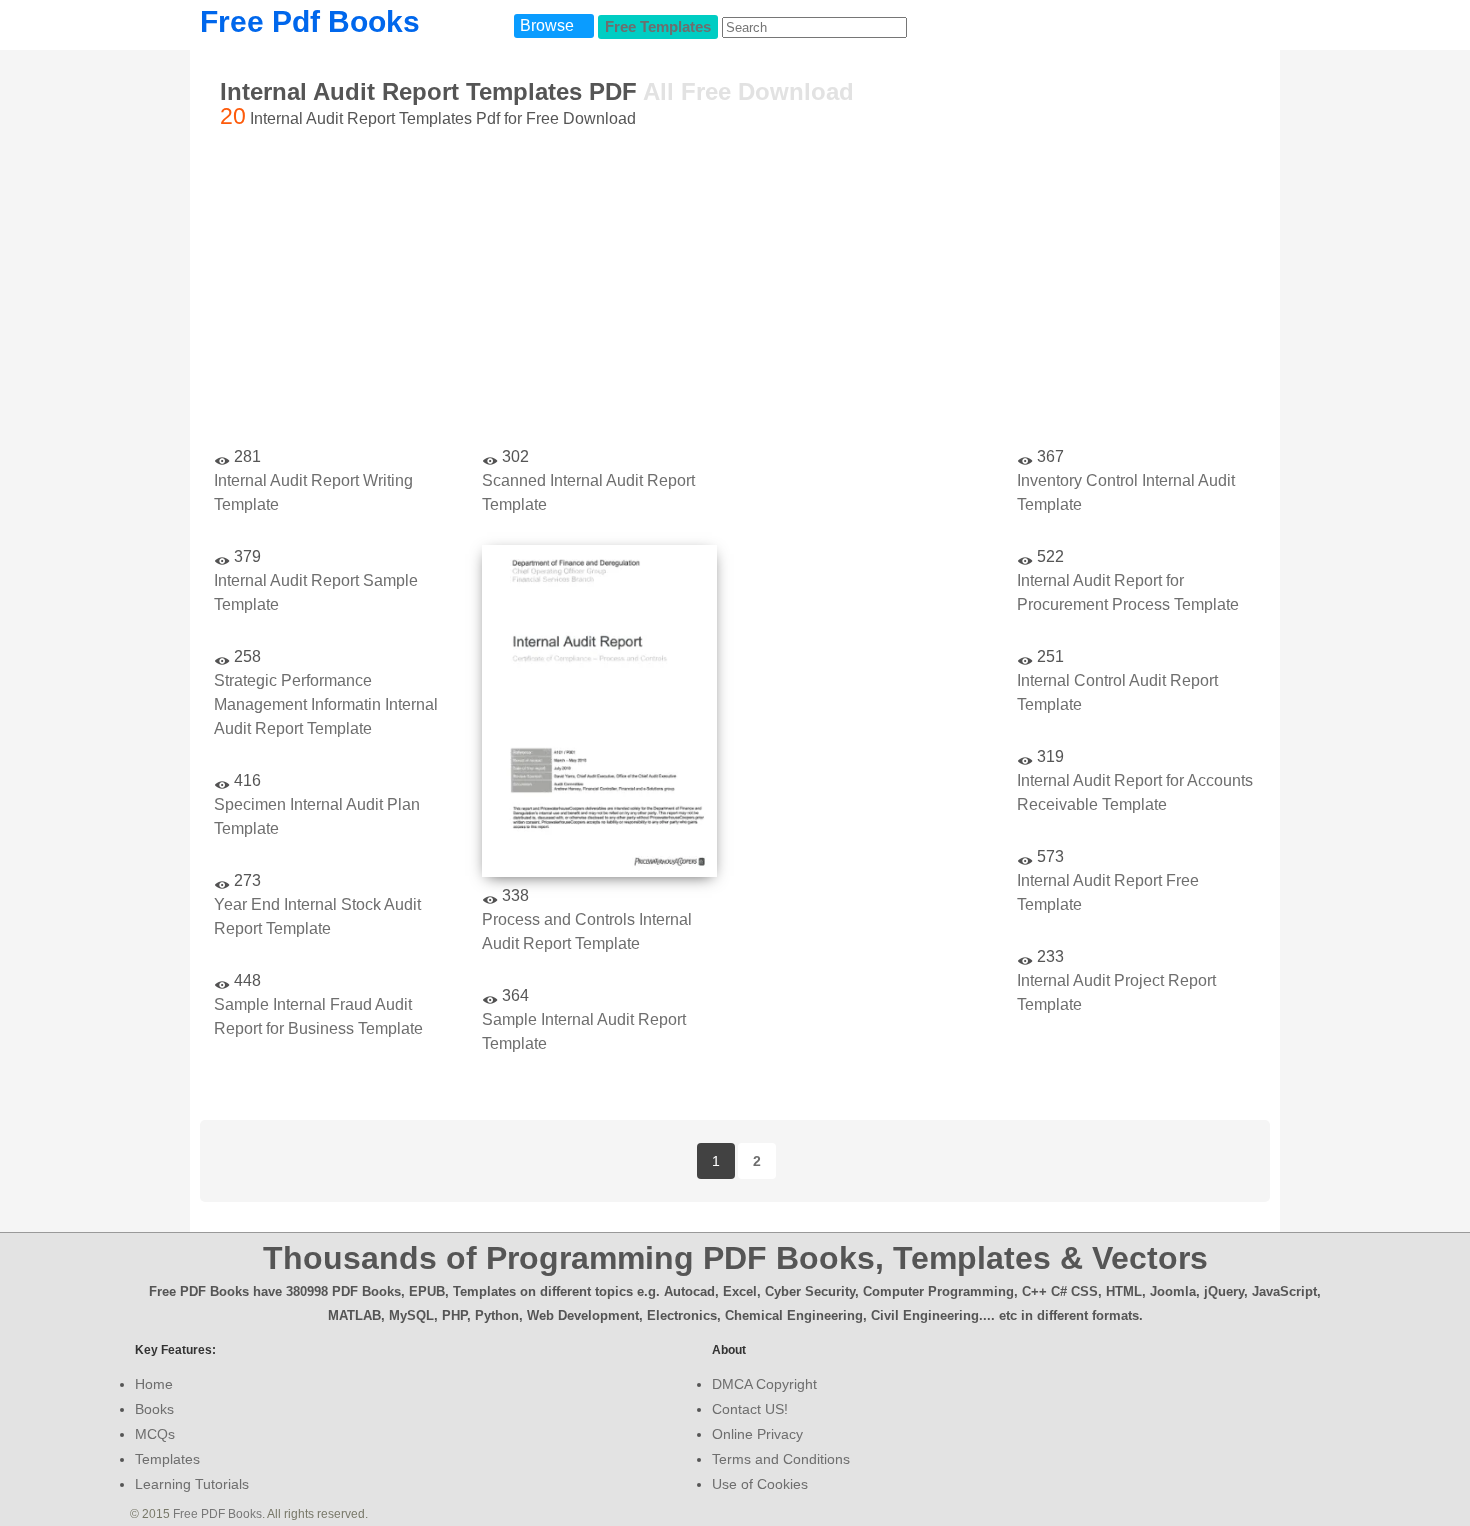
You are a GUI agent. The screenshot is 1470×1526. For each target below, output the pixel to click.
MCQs (155, 1434)
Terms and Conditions (781, 1459)
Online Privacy (757, 1434)
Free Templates (658, 26)
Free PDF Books (217, 1514)
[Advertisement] (735, 291)
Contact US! (750, 1409)
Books (154, 1409)
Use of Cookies (760, 1484)
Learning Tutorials (192, 1484)
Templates (167, 1459)
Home (154, 1384)
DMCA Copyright (764, 1384)
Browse (547, 25)
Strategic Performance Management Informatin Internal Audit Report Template (326, 704)
